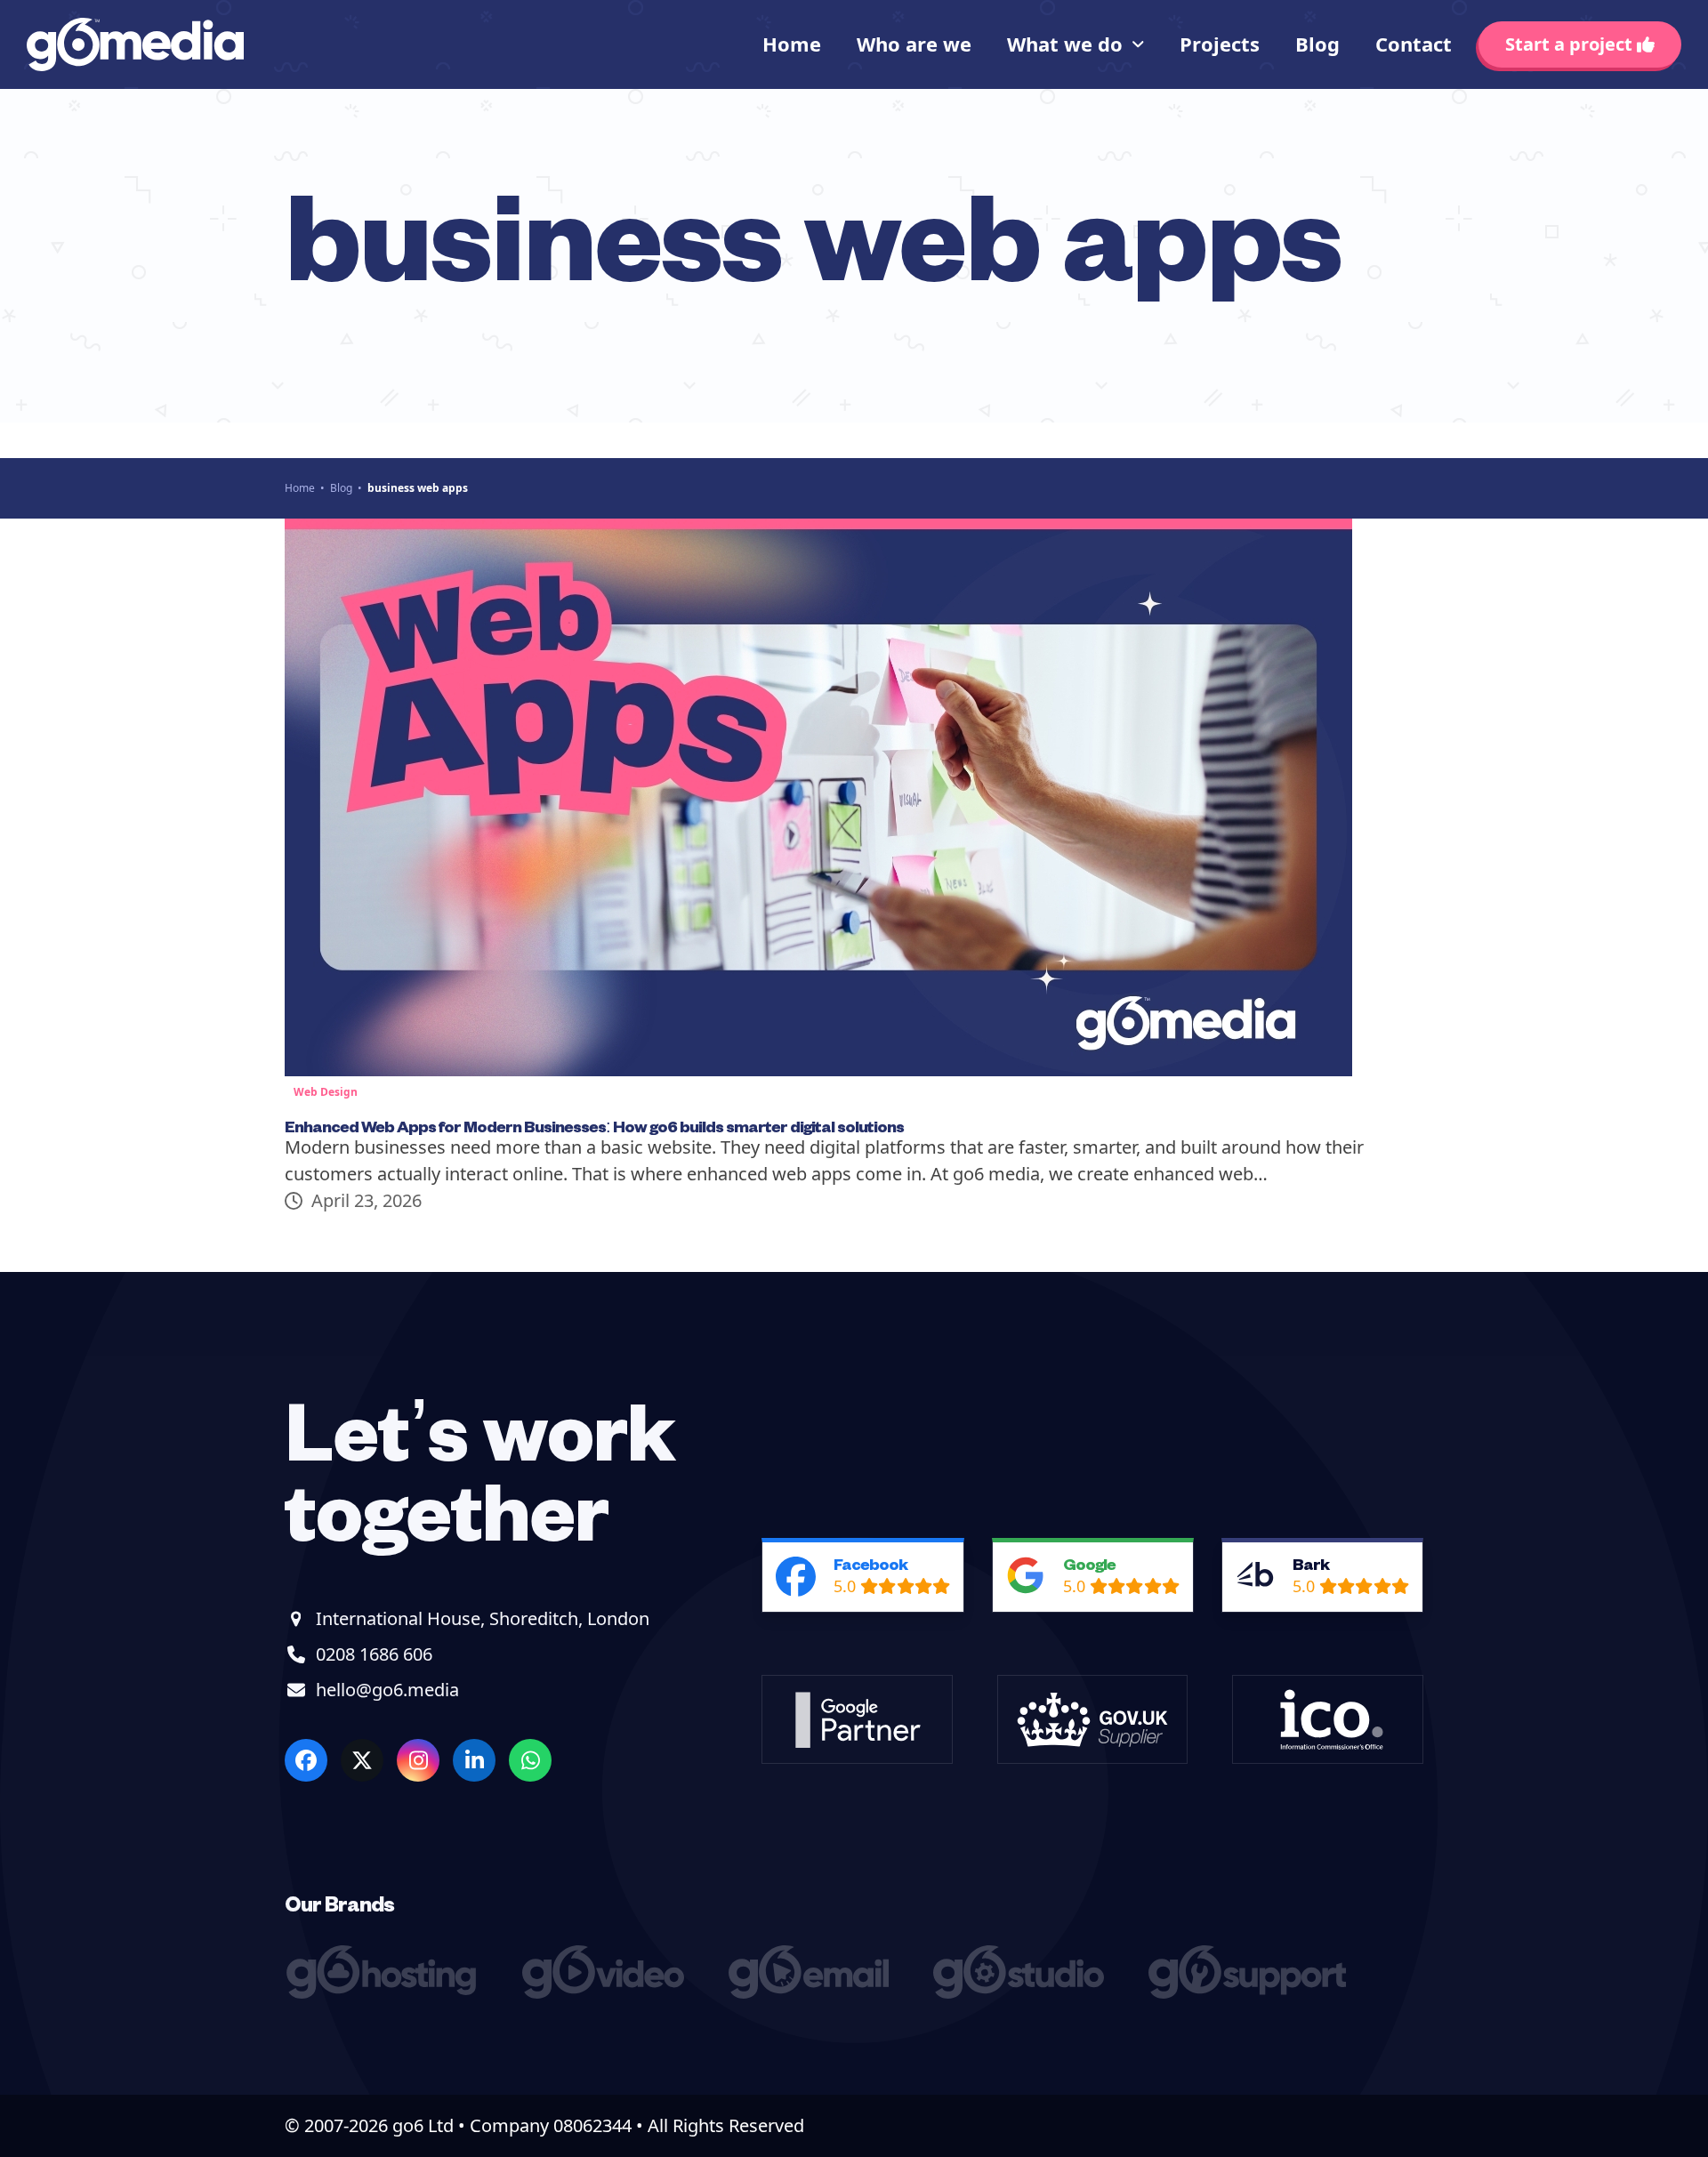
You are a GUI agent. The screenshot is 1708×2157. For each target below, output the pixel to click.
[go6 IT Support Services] (1252, 1992)
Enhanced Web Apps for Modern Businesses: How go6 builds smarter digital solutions (594, 1126)
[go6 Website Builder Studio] (1023, 1992)
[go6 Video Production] (608, 1992)
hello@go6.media (387, 1690)
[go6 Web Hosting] (386, 1992)
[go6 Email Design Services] (813, 1992)
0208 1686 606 (374, 1654)
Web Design (326, 1092)
